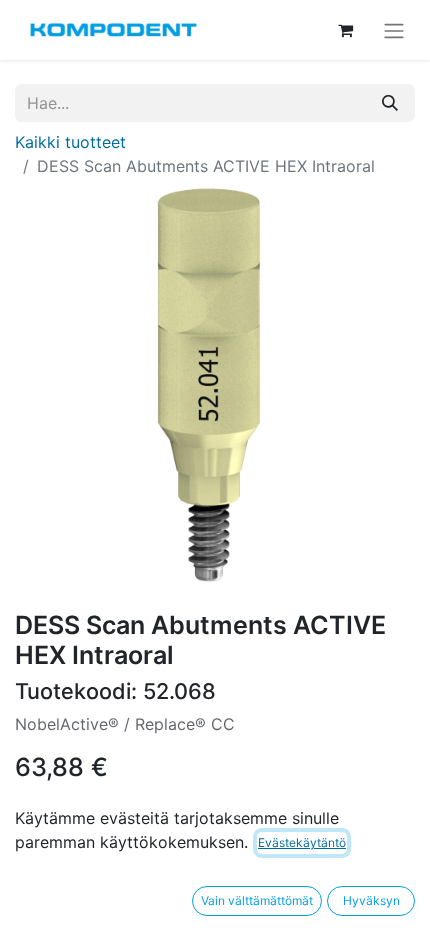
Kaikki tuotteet (70, 142)
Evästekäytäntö (302, 842)
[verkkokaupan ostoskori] (345, 30)
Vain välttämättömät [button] (257, 900)
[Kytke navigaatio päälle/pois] (394, 30)
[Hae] (390, 103)
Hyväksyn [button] (371, 900)
